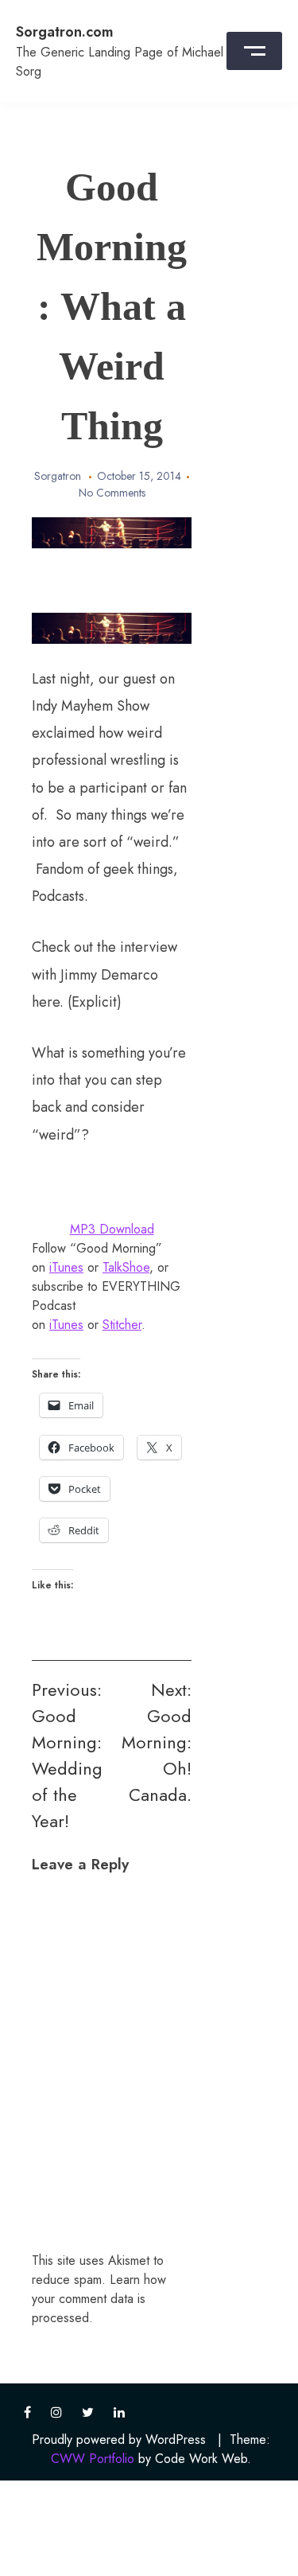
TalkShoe (126, 1267)
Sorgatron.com (65, 32)
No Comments (112, 493)
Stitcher (122, 1325)
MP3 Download (112, 1229)
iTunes (66, 1267)
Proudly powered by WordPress (119, 2440)
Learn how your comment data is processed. (99, 2299)
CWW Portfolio (93, 2459)
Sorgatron (58, 476)
